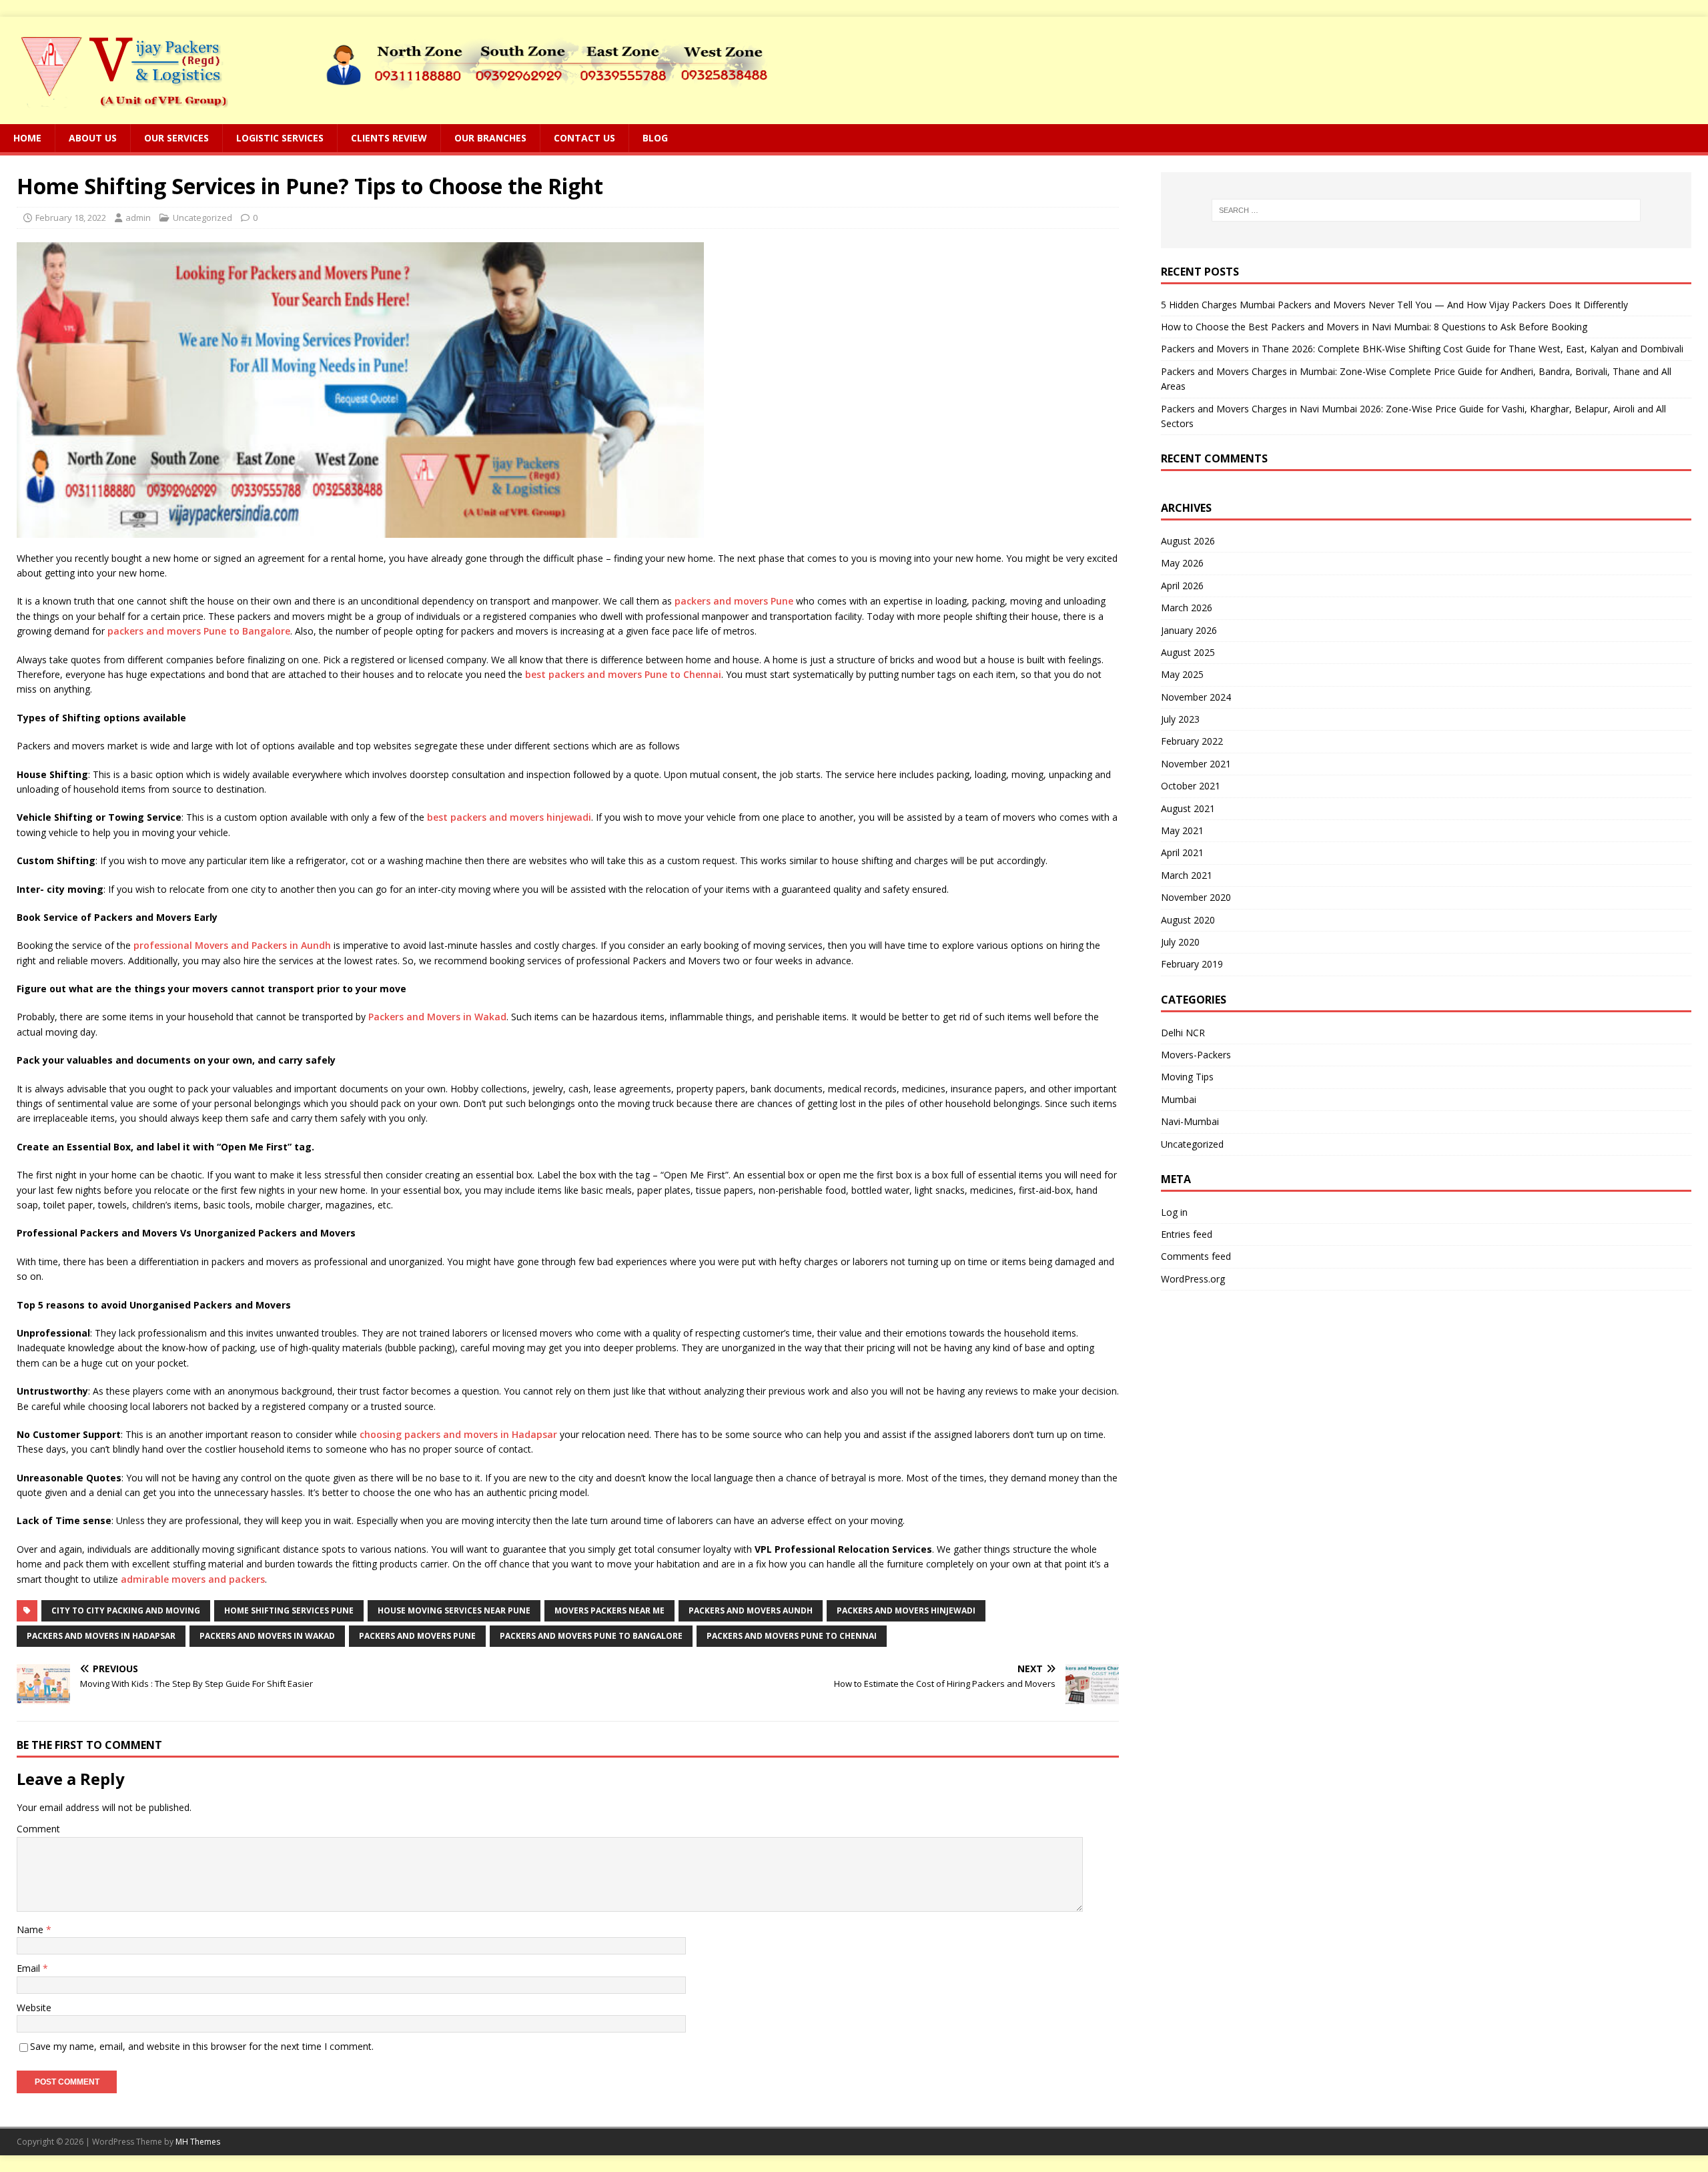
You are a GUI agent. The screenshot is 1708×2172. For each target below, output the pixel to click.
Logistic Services (280, 138)
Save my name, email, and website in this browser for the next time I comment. (202, 2046)
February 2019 (1192, 964)
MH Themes (198, 2142)
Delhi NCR (1183, 1033)
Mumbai (1179, 1099)
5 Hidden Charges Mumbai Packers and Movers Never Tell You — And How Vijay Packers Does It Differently (1394, 305)
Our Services (176, 138)
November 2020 (1196, 897)
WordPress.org (1193, 1279)
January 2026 (1189, 630)
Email (30, 1968)
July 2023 (1180, 719)
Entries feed (1187, 1234)
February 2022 (1192, 741)
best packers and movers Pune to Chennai (623, 674)
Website (34, 2008)
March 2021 (1187, 875)
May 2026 (1182, 563)
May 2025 (1182, 674)
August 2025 (1188, 652)
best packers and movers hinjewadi (509, 817)
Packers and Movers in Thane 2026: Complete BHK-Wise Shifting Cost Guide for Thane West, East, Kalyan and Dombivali (1422, 349)
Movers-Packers (1196, 1055)
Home (27, 138)
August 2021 (1188, 808)
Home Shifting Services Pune (289, 1610)
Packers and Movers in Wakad (437, 1017)
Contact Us (584, 138)
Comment (38, 1829)
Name (31, 1929)
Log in (1174, 1212)
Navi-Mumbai (1190, 1121)
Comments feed (1196, 1256)
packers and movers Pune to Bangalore (199, 631)
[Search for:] (1426, 210)
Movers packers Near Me (609, 1610)
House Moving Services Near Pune (454, 1610)
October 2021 (1191, 786)
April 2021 (1182, 852)
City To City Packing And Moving (126, 1610)
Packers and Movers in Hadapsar (101, 1636)
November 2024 (1196, 697)
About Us (93, 138)
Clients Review (389, 138)
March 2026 (1187, 608)
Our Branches (490, 138)
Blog (655, 138)
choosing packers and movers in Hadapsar (458, 1434)
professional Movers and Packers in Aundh (232, 945)
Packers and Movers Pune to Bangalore (591, 1636)
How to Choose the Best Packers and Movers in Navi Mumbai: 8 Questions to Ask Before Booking (1374, 327)
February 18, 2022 (71, 218)
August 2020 (1188, 920)
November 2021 (1196, 764)
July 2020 (1180, 942)
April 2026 (1182, 586)
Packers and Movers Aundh (751, 1610)
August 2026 (1188, 541)
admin (138, 218)
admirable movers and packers (193, 1579)
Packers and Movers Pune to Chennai (792, 1636)
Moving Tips (1187, 1077)
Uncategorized (202, 218)
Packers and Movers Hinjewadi (906, 1610)
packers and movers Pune (734, 601)
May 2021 (1182, 830)
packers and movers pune (417, 1636)
